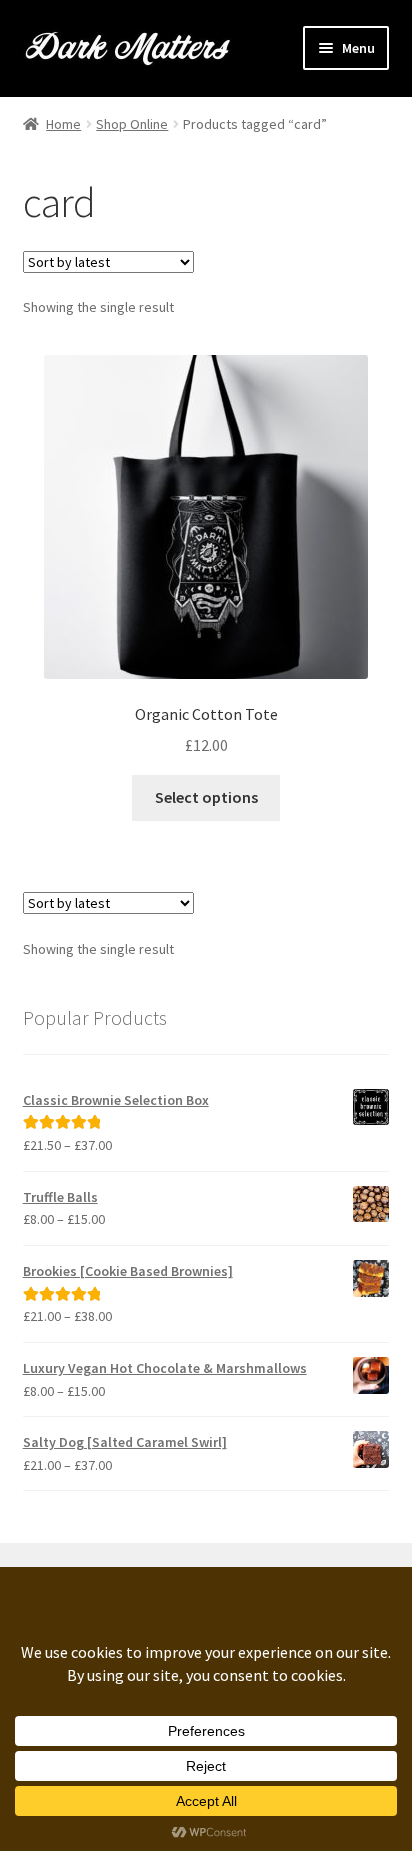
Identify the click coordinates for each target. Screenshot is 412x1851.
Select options (206, 797)
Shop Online (132, 124)
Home (63, 124)
